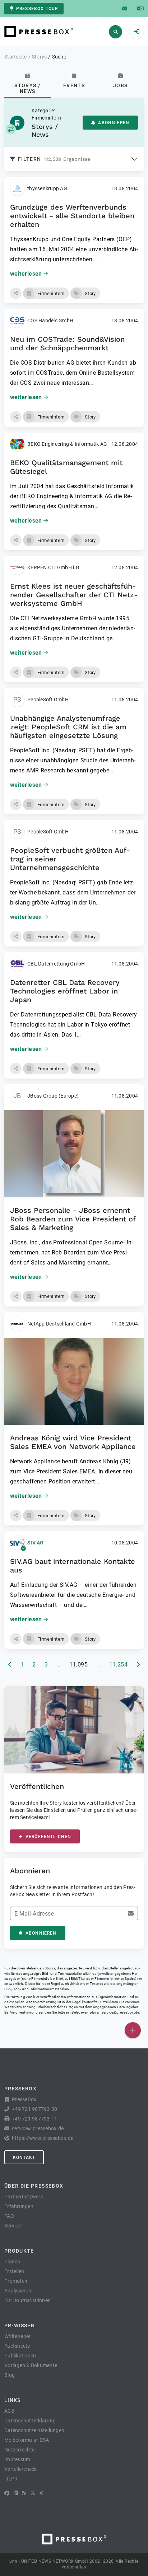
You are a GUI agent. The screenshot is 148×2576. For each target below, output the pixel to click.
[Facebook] (7, 2493)
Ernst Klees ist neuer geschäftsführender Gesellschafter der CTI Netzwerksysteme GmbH (74, 595)
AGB (10, 2411)
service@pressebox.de (120, 2012)
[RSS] (24, 2493)
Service (13, 2226)
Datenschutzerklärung (30, 2421)
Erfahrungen (19, 2206)
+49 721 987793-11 (34, 2119)
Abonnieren (114, 123)
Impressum (17, 2459)
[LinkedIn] (16, 2493)
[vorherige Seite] (10, 1665)
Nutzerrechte (19, 2450)
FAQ (9, 2216)
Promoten (16, 2281)
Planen (12, 2262)
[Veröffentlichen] (133, 2030)
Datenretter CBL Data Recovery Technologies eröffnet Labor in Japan (65, 991)
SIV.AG (36, 1543)
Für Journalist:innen (27, 2300)
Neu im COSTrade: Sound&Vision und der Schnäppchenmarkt (67, 343)
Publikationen (20, 2356)
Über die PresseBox (34, 2186)
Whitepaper (18, 2336)
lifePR (11, 2479)
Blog (10, 2375)
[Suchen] (115, 32)
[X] (33, 2493)
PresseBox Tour (37, 9)
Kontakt (24, 2157)
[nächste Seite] (138, 1665)
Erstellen (14, 2271)
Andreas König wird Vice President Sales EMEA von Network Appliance (73, 1442)
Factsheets (17, 2346)
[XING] (41, 2493)
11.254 (119, 1665)
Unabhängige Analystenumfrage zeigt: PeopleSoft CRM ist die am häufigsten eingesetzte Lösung (68, 727)
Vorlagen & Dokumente (31, 2365)
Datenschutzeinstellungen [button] (34, 2430)
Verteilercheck (21, 2469)
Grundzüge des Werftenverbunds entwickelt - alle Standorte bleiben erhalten (72, 216)
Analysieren (18, 2291)
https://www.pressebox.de (43, 2138)
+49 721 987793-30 (34, 2109)
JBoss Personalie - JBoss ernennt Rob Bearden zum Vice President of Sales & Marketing (73, 1219)
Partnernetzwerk (24, 2197)
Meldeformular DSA (27, 2440)
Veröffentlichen (48, 1837)
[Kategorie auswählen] (11, 129)
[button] (16, 293)
